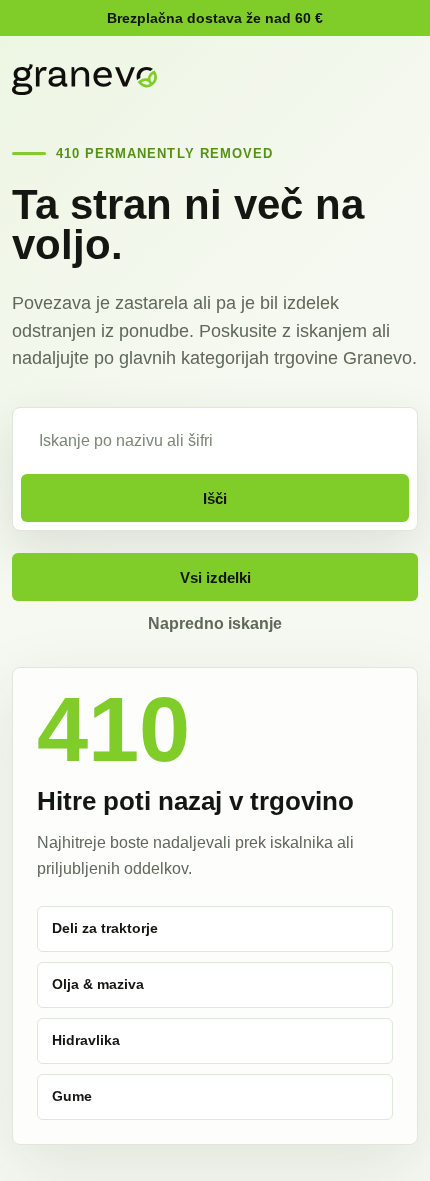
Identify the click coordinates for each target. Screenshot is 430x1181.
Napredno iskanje (215, 623)
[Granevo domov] (84, 79)
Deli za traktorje (105, 928)
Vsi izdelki (215, 577)
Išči (215, 498)
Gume (72, 1096)
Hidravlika (86, 1040)
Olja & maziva (98, 984)
